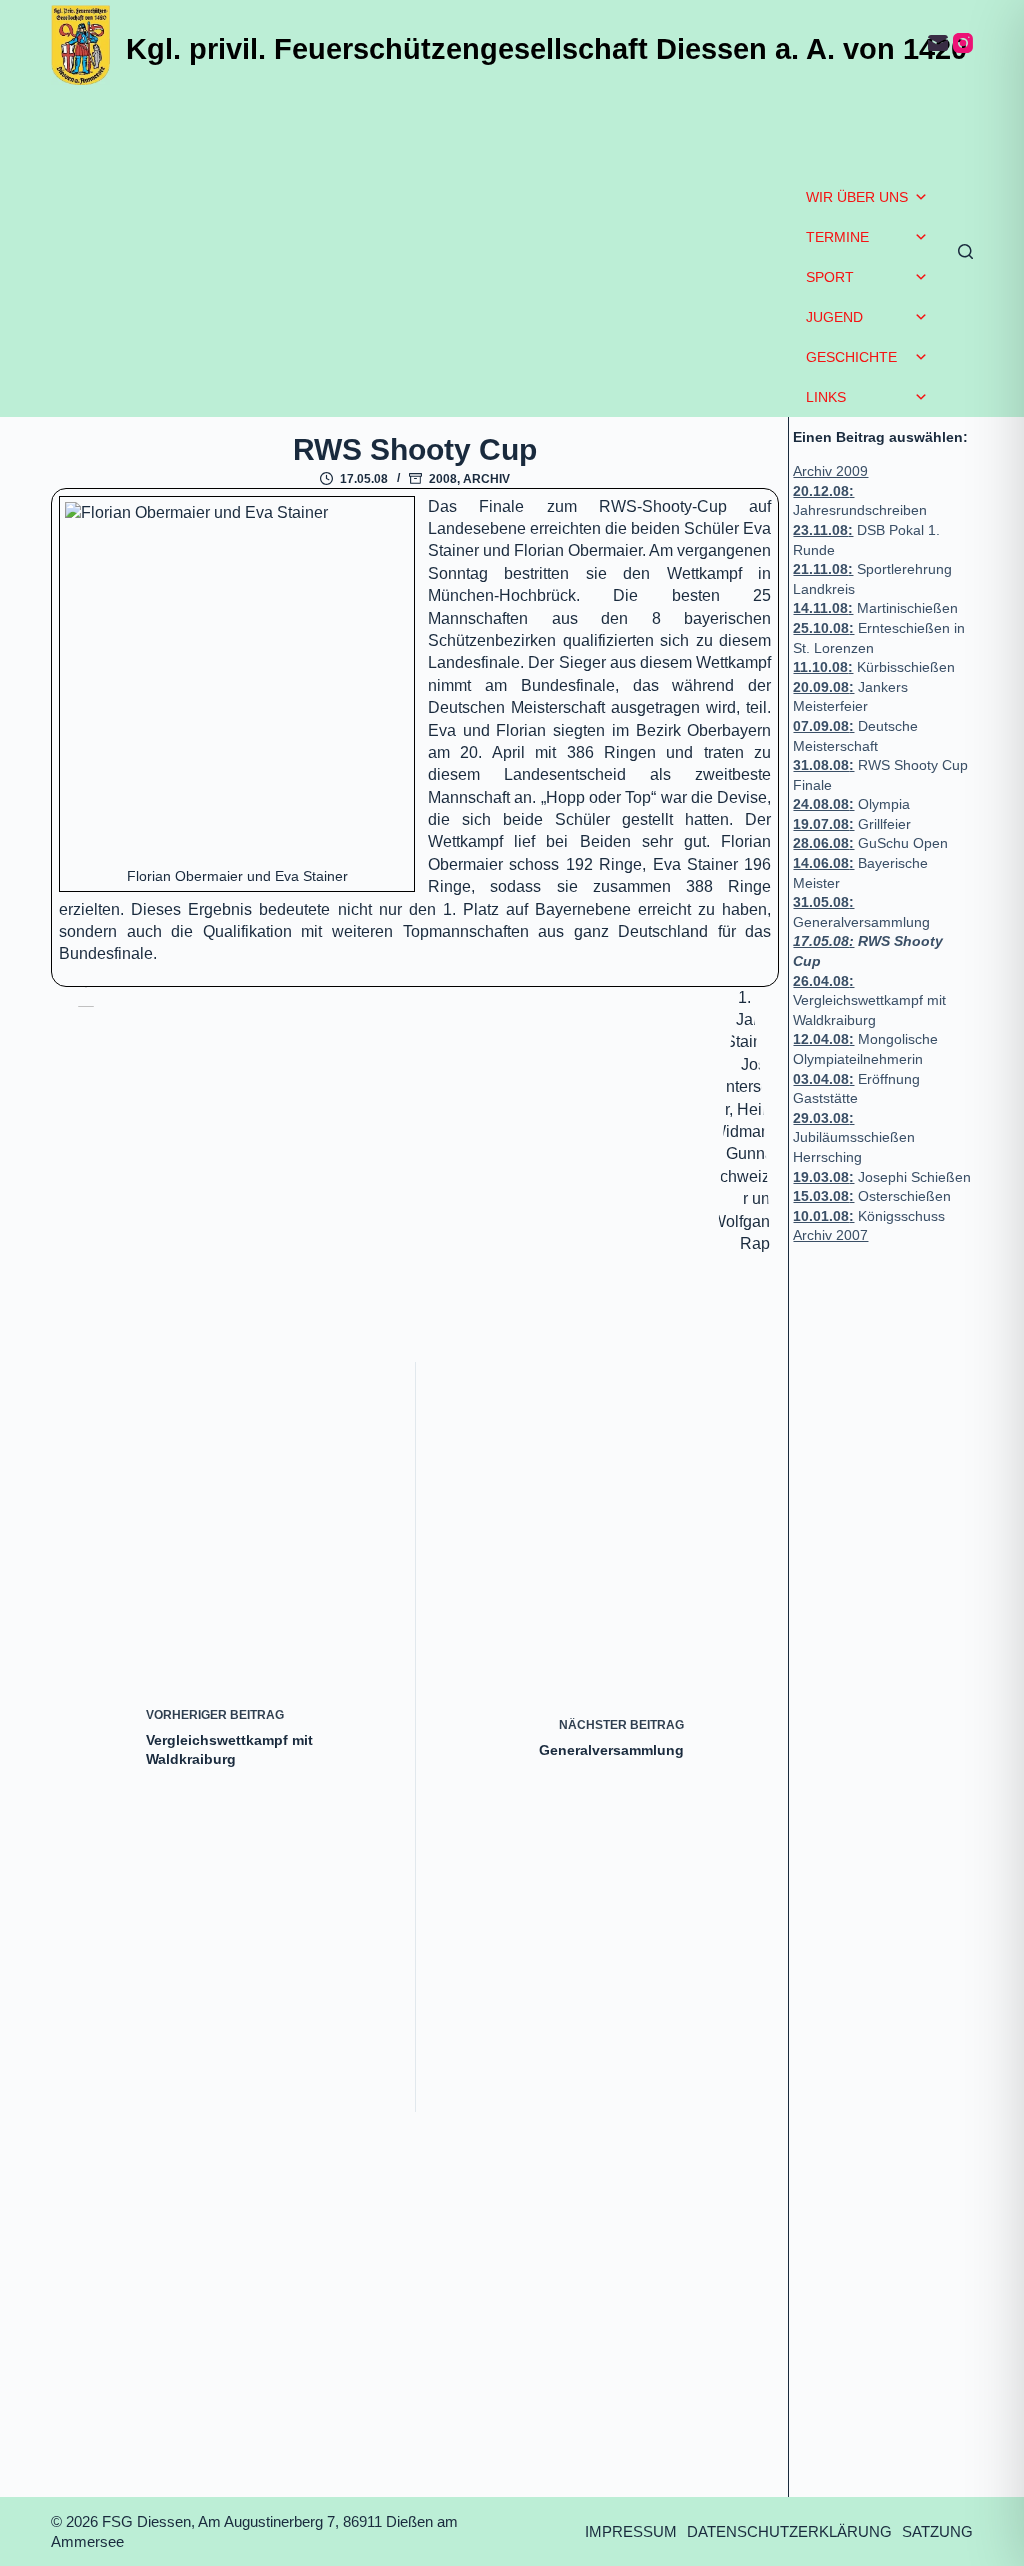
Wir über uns (857, 197)
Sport (830, 277)
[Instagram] (963, 43)
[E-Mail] (938, 43)
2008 (443, 479)
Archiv (486, 479)
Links (826, 397)
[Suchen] (965, 251)
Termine (837, 237)
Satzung (937, 2531)
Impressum (631, 2531)
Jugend (834, 317)
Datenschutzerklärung (789, 2531)
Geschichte (851, 357)
